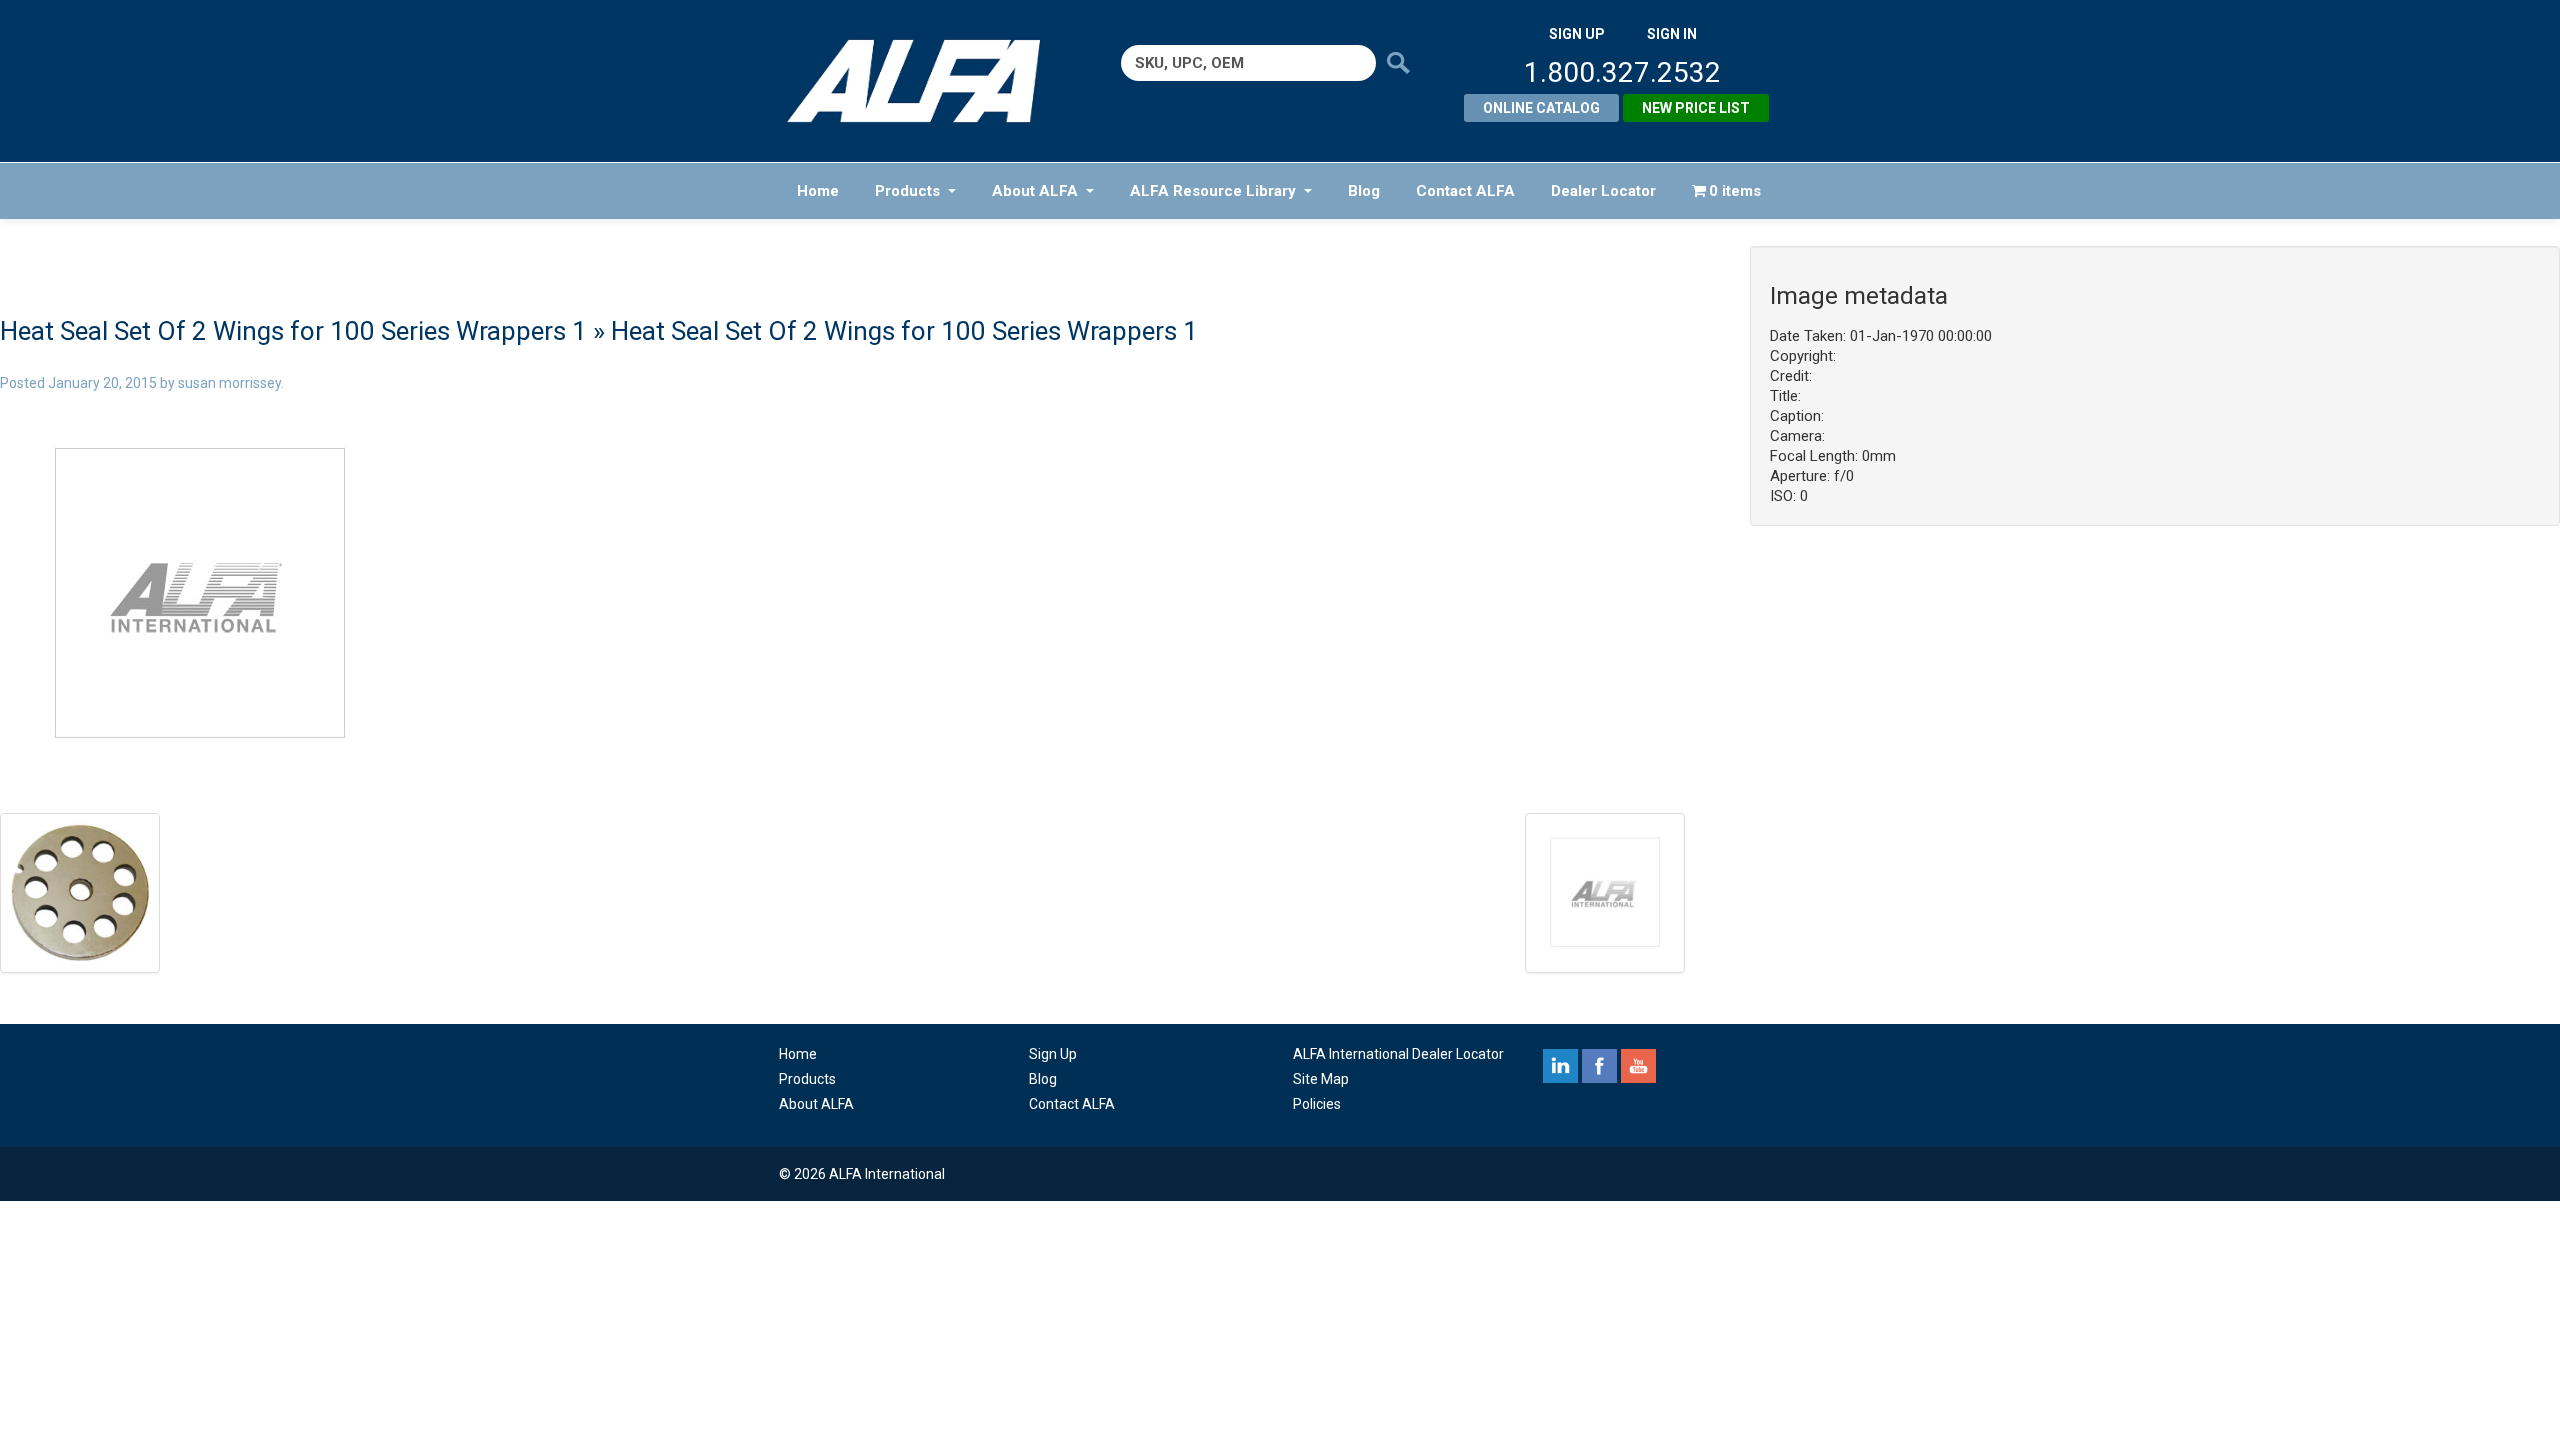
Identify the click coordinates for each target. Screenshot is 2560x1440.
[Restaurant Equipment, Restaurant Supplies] (927, 81)
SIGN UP (1577, 34)
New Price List (1696, 108)
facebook (1599, 1066)
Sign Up (1053, 1054)
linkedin (1560, 1066)
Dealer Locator (1603, 191)
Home (818, 191)
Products (907, 191)
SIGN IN (1672, 34)
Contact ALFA (1465, 191)
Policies (1317, 1104)
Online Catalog (1541, 108)
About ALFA (1035, 191)
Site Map (1321, 1079)
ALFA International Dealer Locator (1398, 1054)
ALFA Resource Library (1213, 191)
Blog (1364, 191)
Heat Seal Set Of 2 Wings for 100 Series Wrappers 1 (293, 331)
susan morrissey (229, 383)
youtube (1638, 1066)
